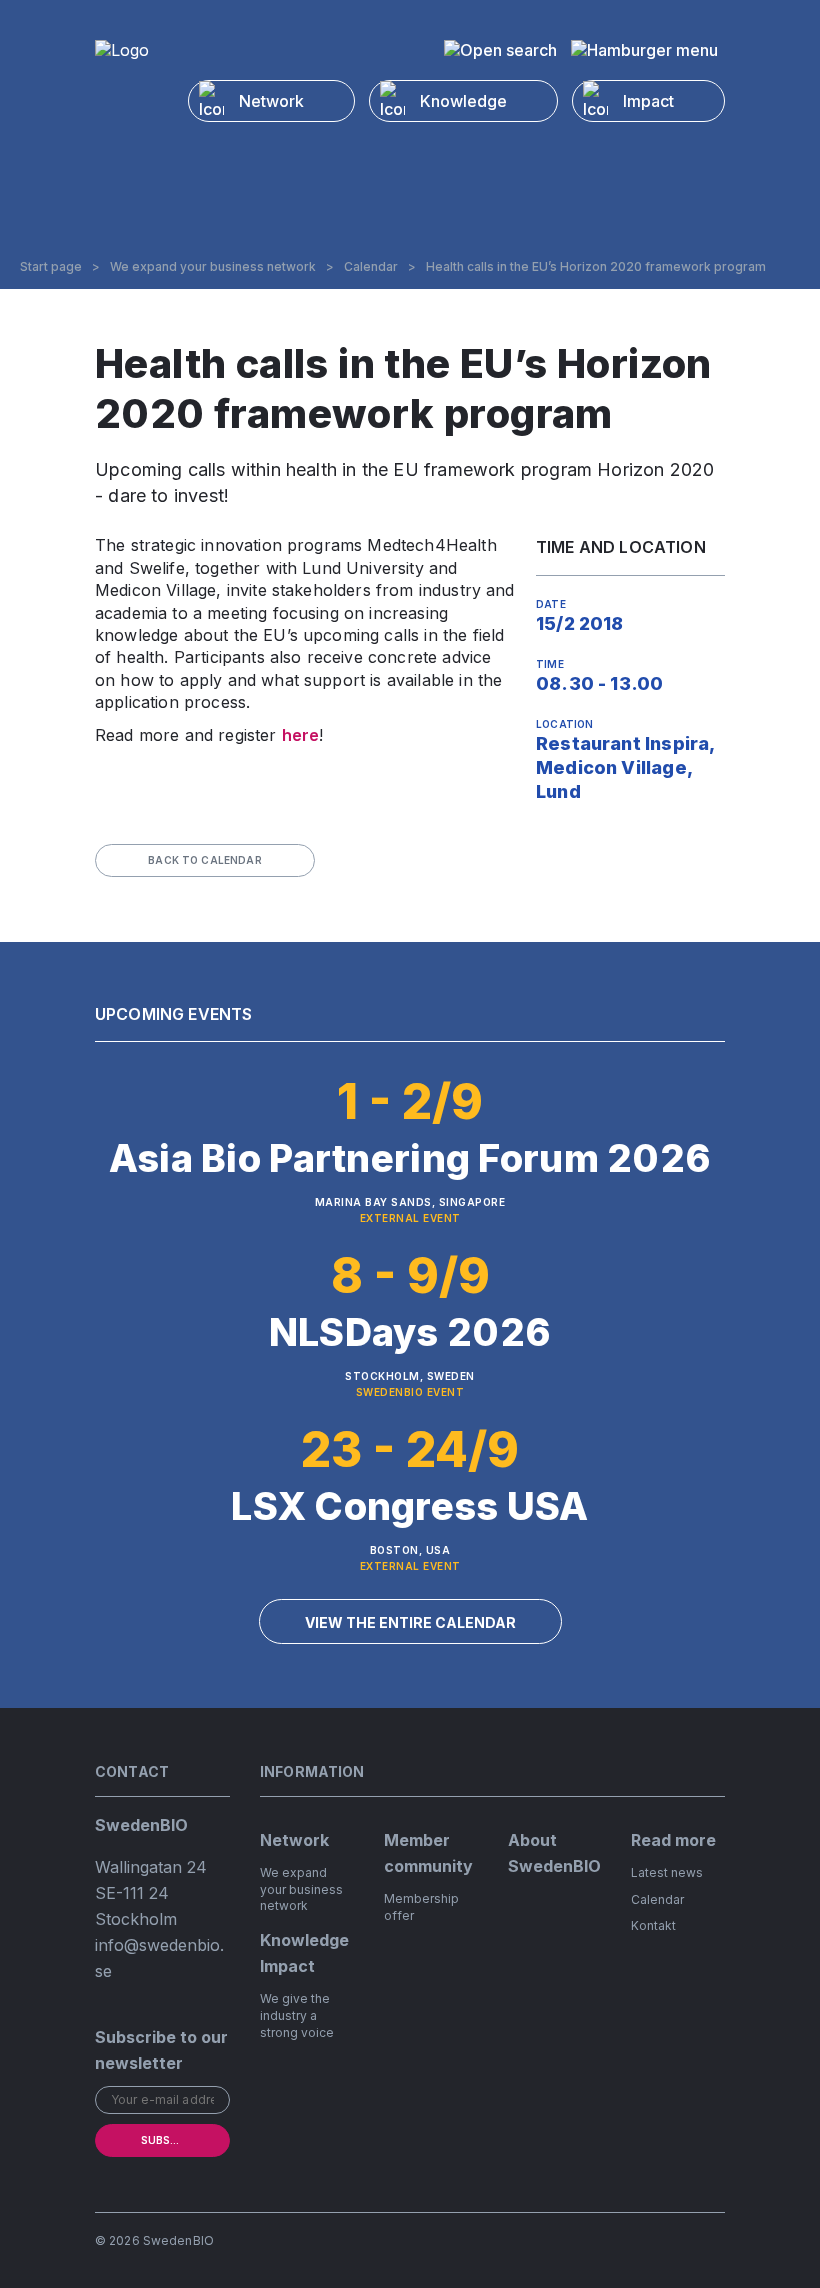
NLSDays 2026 (410, 1332)
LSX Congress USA (409, 1506)
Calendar (371, 267)
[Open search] (500, 50)
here (301, 735)
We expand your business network (213, 267)
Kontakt (653, 1925)
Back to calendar (205, 860)
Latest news (667, 1872)
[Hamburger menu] (644, 50)
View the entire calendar (410, 1622)
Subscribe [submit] (171, 2140)
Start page (51, 267)
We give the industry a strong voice (297, 2015)
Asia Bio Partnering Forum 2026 (410, 1158)
